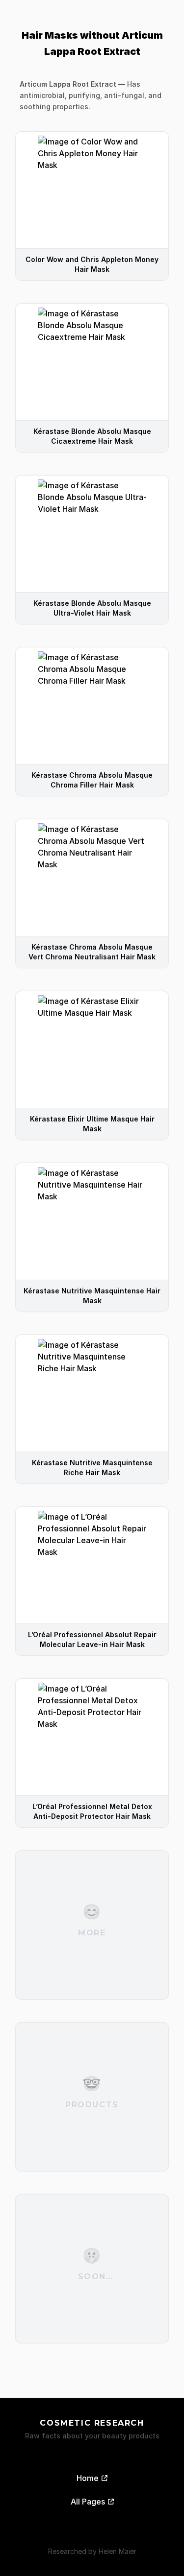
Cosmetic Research (92, 2423)
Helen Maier (118, 2551)
